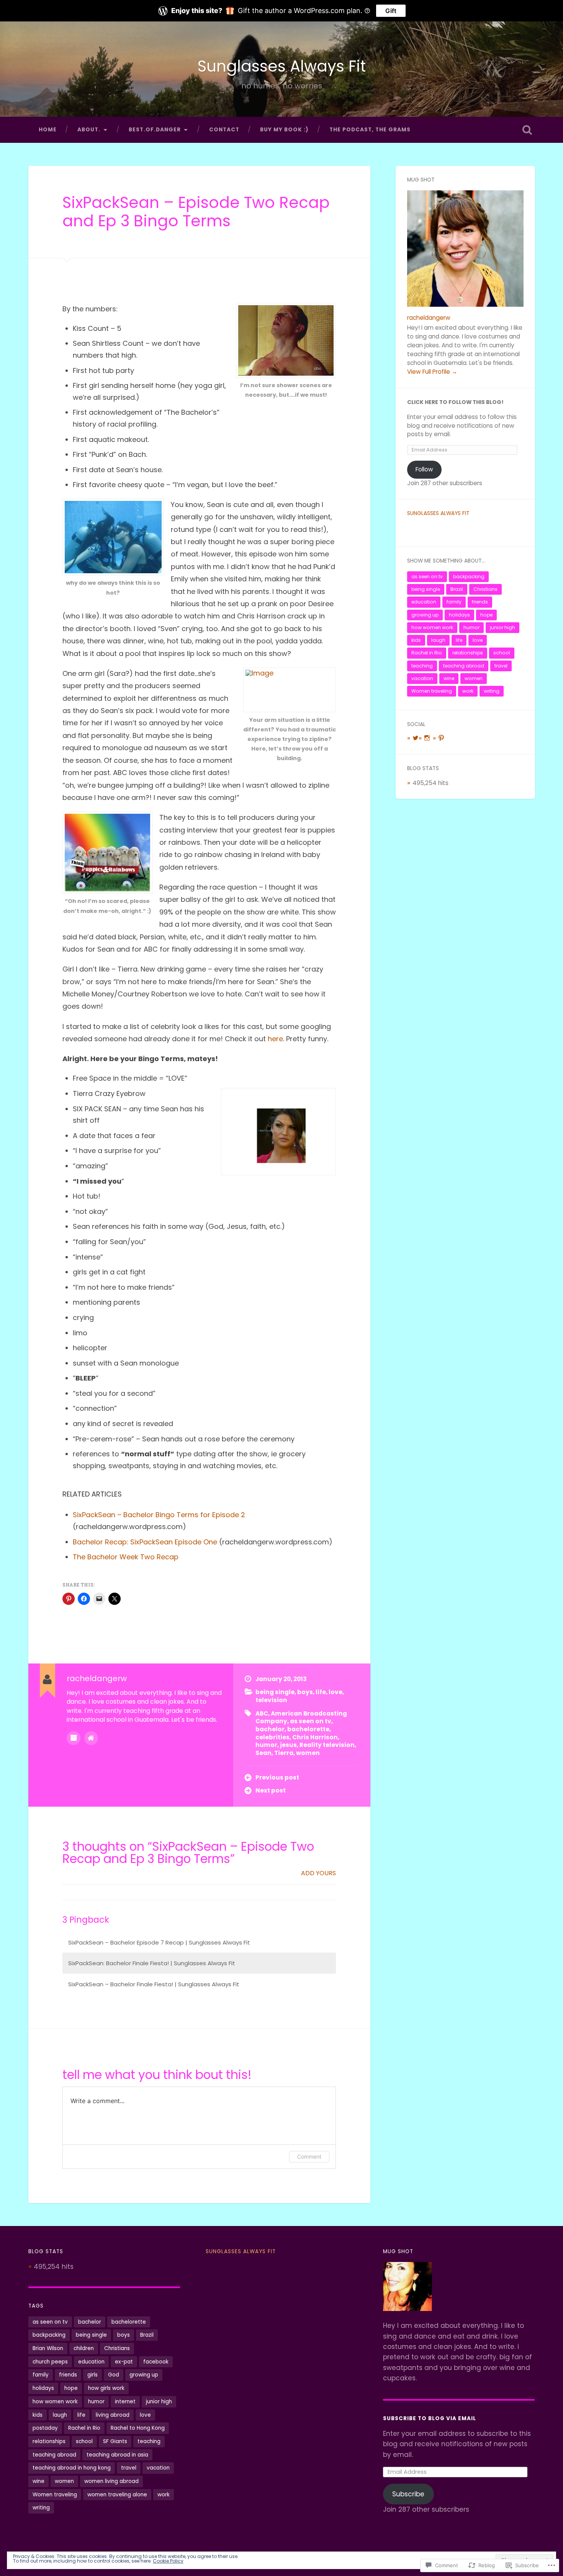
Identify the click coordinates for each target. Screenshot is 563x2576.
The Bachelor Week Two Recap (126, 1557)
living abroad (113, 2415)
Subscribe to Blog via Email (430, 2418)
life (321, 1692)
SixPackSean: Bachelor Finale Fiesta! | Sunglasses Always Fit (152, 1963)
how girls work (106, 2388)
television (271, 1700)
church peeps (50, 2362)
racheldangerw (429, 318)
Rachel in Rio (427, 653)
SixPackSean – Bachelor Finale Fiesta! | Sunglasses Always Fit (154, 1984)
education (424, 602)
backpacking (469, 577)
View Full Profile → (432, 372)
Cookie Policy (168, 2561)
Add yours (318, 1873)
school (502, 653)
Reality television (327, 1745)
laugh (438, 640)
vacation (422, 678)
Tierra (284, 1753)
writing (492, 691)
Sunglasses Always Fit (282, 66)
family (454, 602)
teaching (422, 666)
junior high (502, 627)
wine (449, 678)
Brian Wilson (48, 2348)
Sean (263, 1753)
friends (480, 602)
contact (224, 130)
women (308, 1753)
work (468, 691)
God (114, 2375)
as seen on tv (311, 1721)
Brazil (457, 589)
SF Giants (115, 2441)
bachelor (270, 1729)
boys (305, 1692)
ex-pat (124, 2362)
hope (486, 615)
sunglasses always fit (438, 513)
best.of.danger (155, 130)
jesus (288, 1745)
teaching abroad (464, 666)
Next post (271, 1790)
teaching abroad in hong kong (72, 2468)
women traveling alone (117, 2495)
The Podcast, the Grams (370, 130)
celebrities (272, 1737)
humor (266, 1745)
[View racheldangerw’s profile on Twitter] (416, 738)
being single (275, 1692)
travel (501, 666)
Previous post (277, 1777)
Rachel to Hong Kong (138, 2428)
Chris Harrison (315, 1737)
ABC (262, 1713)
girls (92, 2375)
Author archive (74, 1738)
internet (125, 2402)
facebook (156, 2362)
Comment (309, 2156)
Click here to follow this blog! (455, 402)
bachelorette (308, 1729)
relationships (468, 653)
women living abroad (111, 2481)
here (275, 1039)
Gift (391, 11)
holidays (459, 615)
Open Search (527, 130)
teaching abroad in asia (117, 2455)
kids (416, 640)
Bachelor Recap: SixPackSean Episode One (145, 1542)
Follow (424, 469)
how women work (432, 627)
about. (89, 130)
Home (48, 130)
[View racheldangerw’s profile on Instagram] (427, 738)
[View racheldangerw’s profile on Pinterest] (441, 738)
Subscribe (408, 2494)
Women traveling (432, 691)
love (336, 1692)
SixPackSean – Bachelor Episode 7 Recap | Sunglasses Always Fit (159, 1942)
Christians (485, 589)
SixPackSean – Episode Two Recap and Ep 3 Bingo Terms (196, 212)
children (84, 2348)
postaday (45, 2428)
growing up (425, 615)
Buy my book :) (284, 130)
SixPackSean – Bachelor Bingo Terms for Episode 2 (159, 1515)
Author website (91, 1738)
